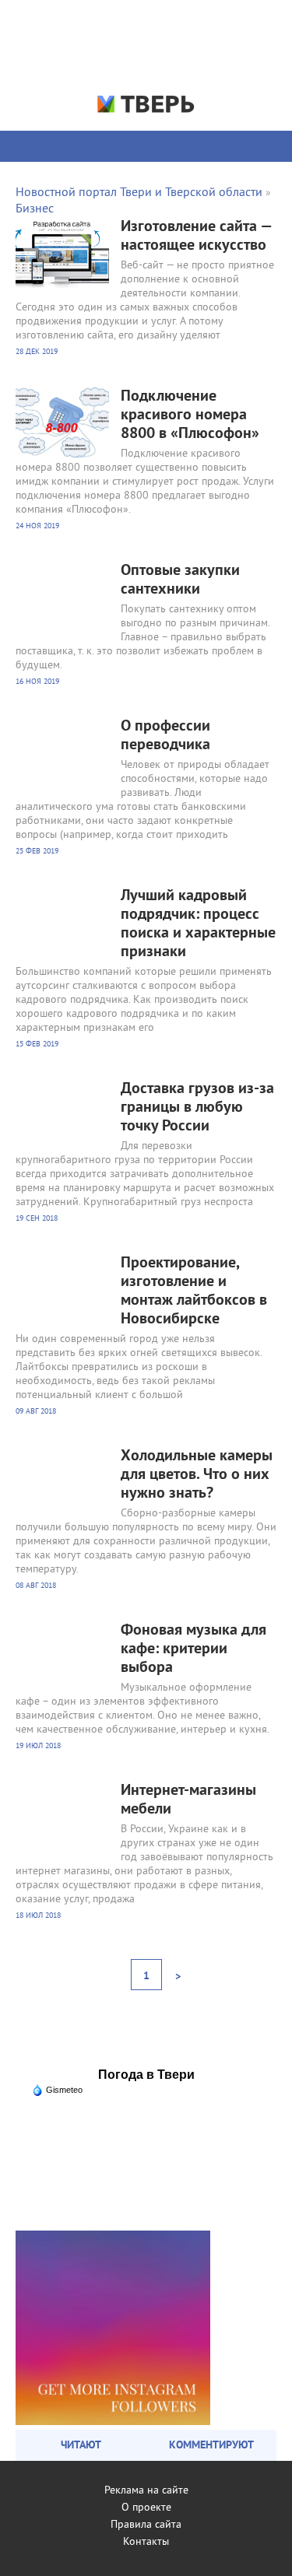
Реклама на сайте (146, 2491)
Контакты (146, 2542)
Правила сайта (146, 2525)
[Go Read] (113, 2422)
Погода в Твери (146, 2075)
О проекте (146, 2508)
